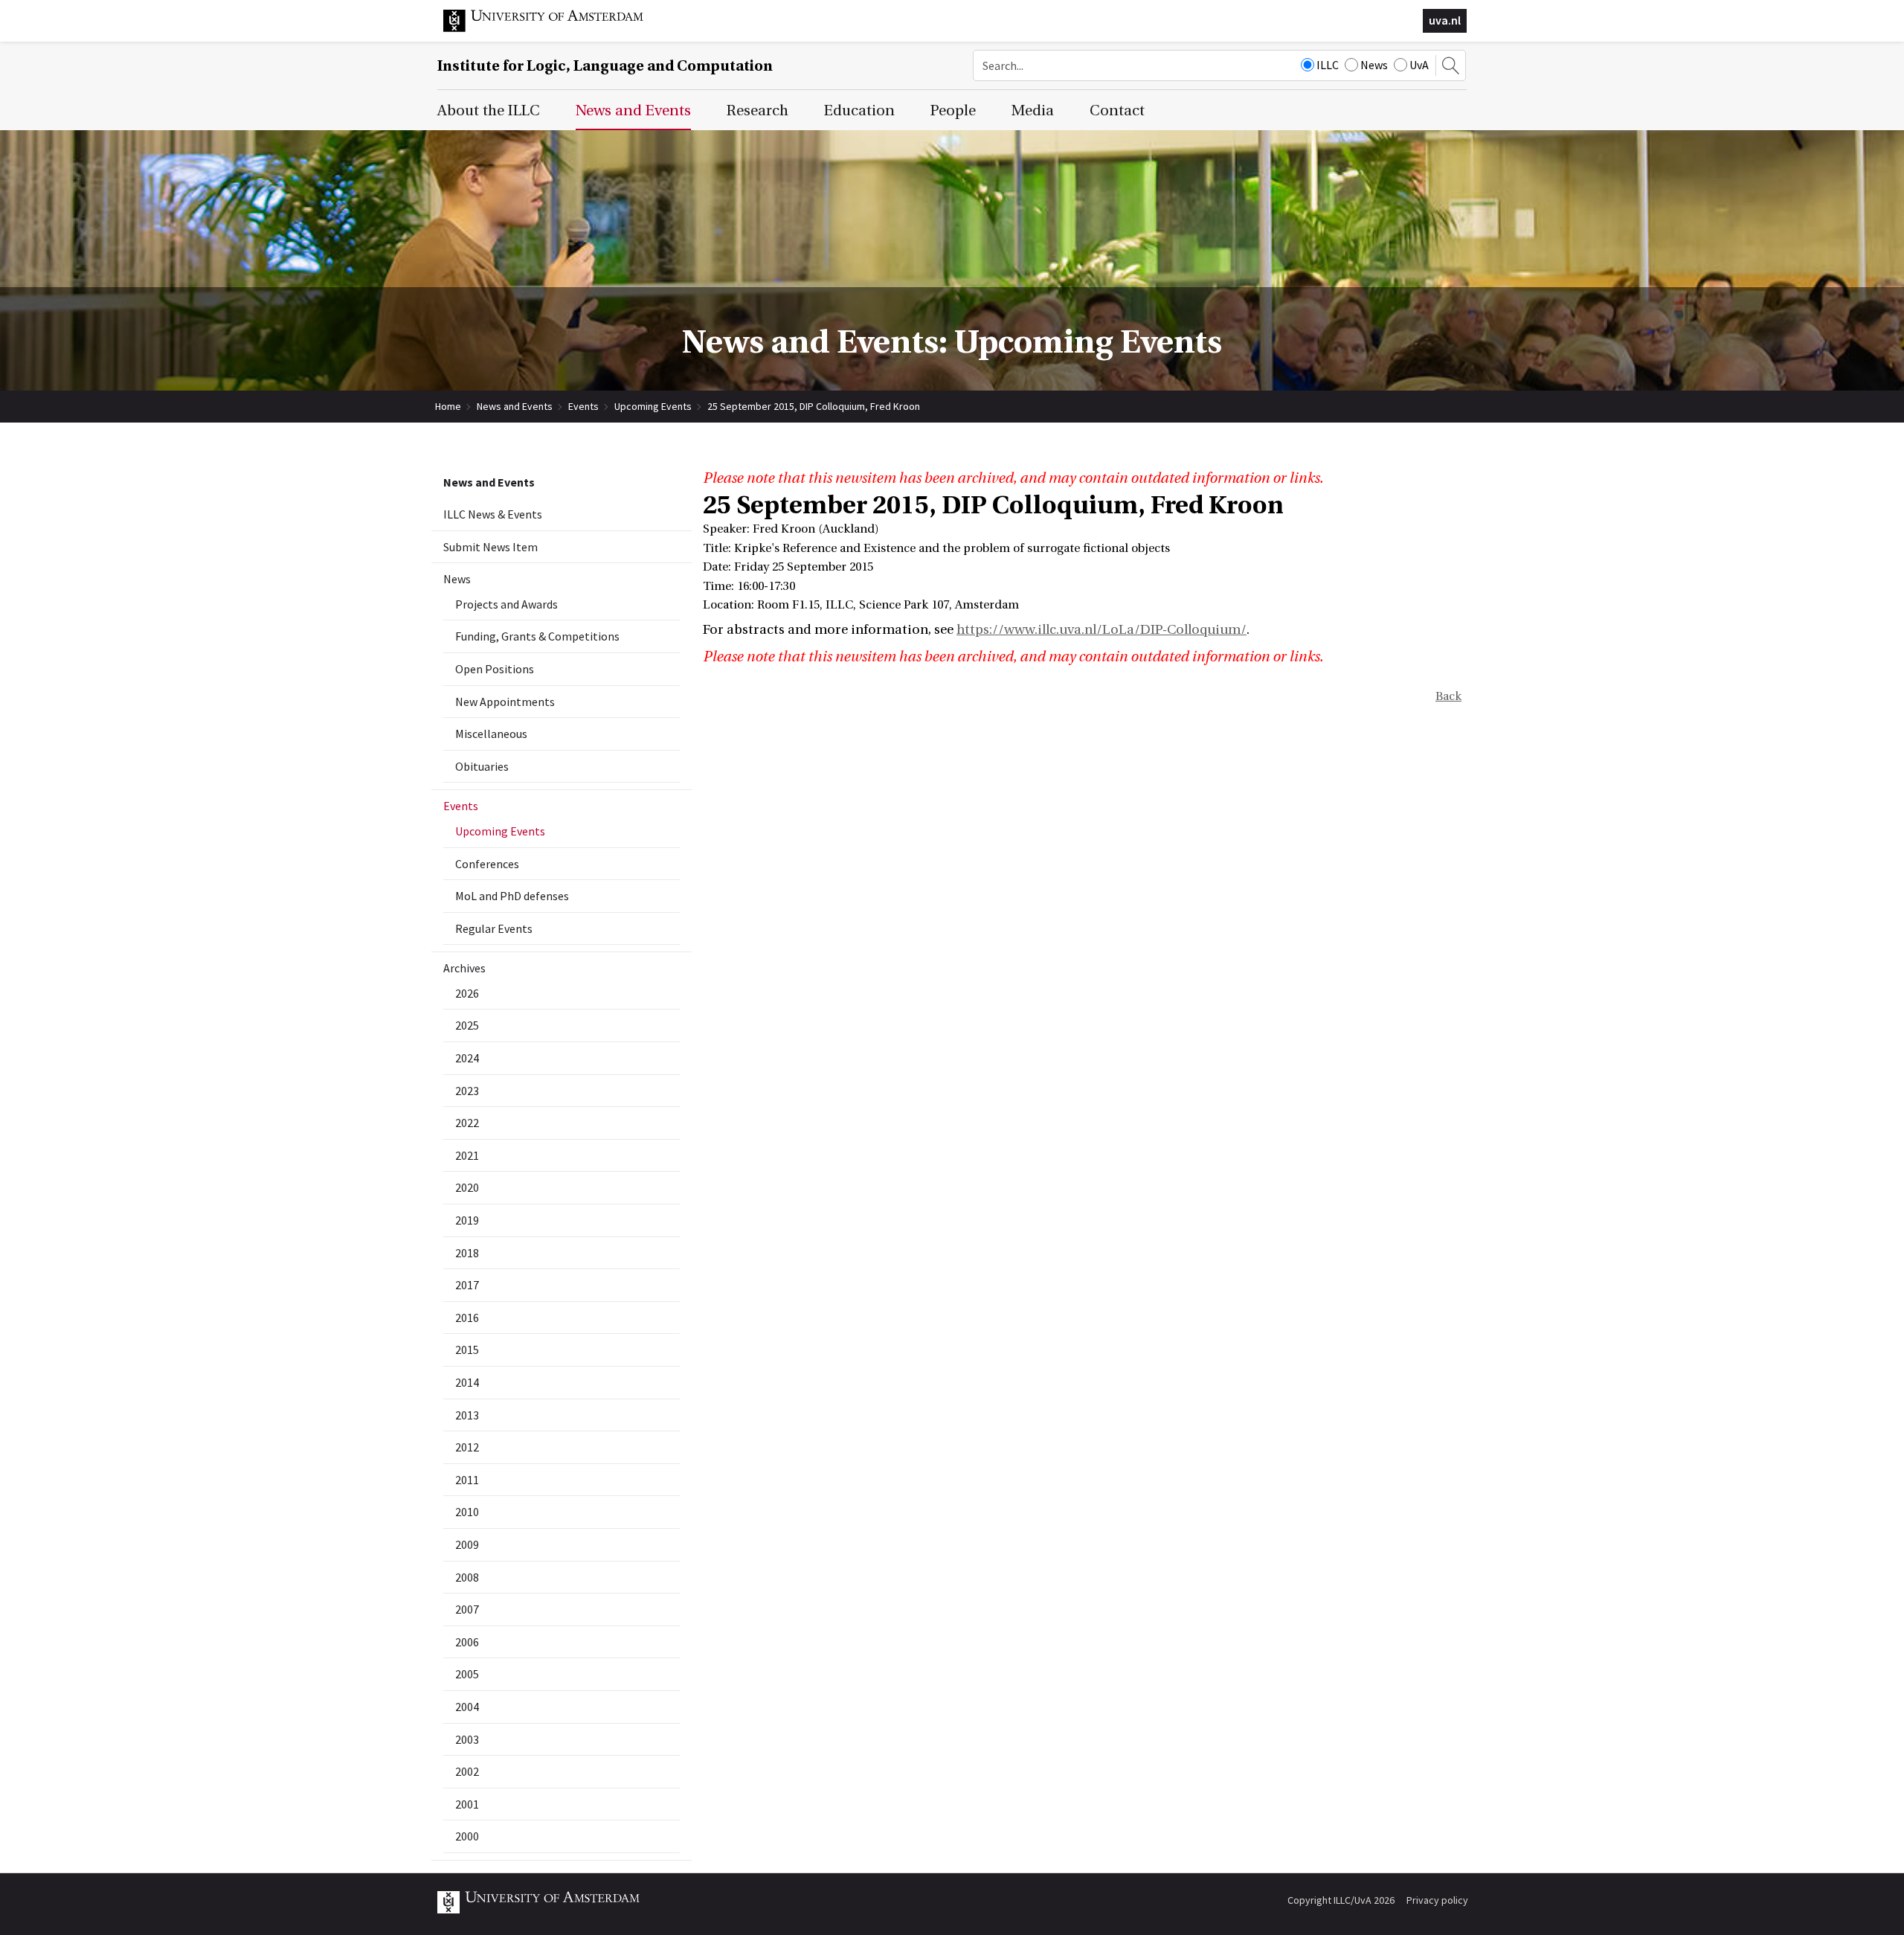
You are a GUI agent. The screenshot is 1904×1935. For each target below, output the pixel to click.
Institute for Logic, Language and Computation (605, 66)
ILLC (1328, 65)
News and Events (515, 406)
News (1374, 65)
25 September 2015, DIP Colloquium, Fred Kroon (814, 406)
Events (583, 406)
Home (448, 406)
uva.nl (1445, 20)
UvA (1419, 65)
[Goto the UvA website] (555, 28)
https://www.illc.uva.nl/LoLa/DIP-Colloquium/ (1101, 630)
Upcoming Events (653, 406)
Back (1448, 696)
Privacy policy (1437, 1900)
